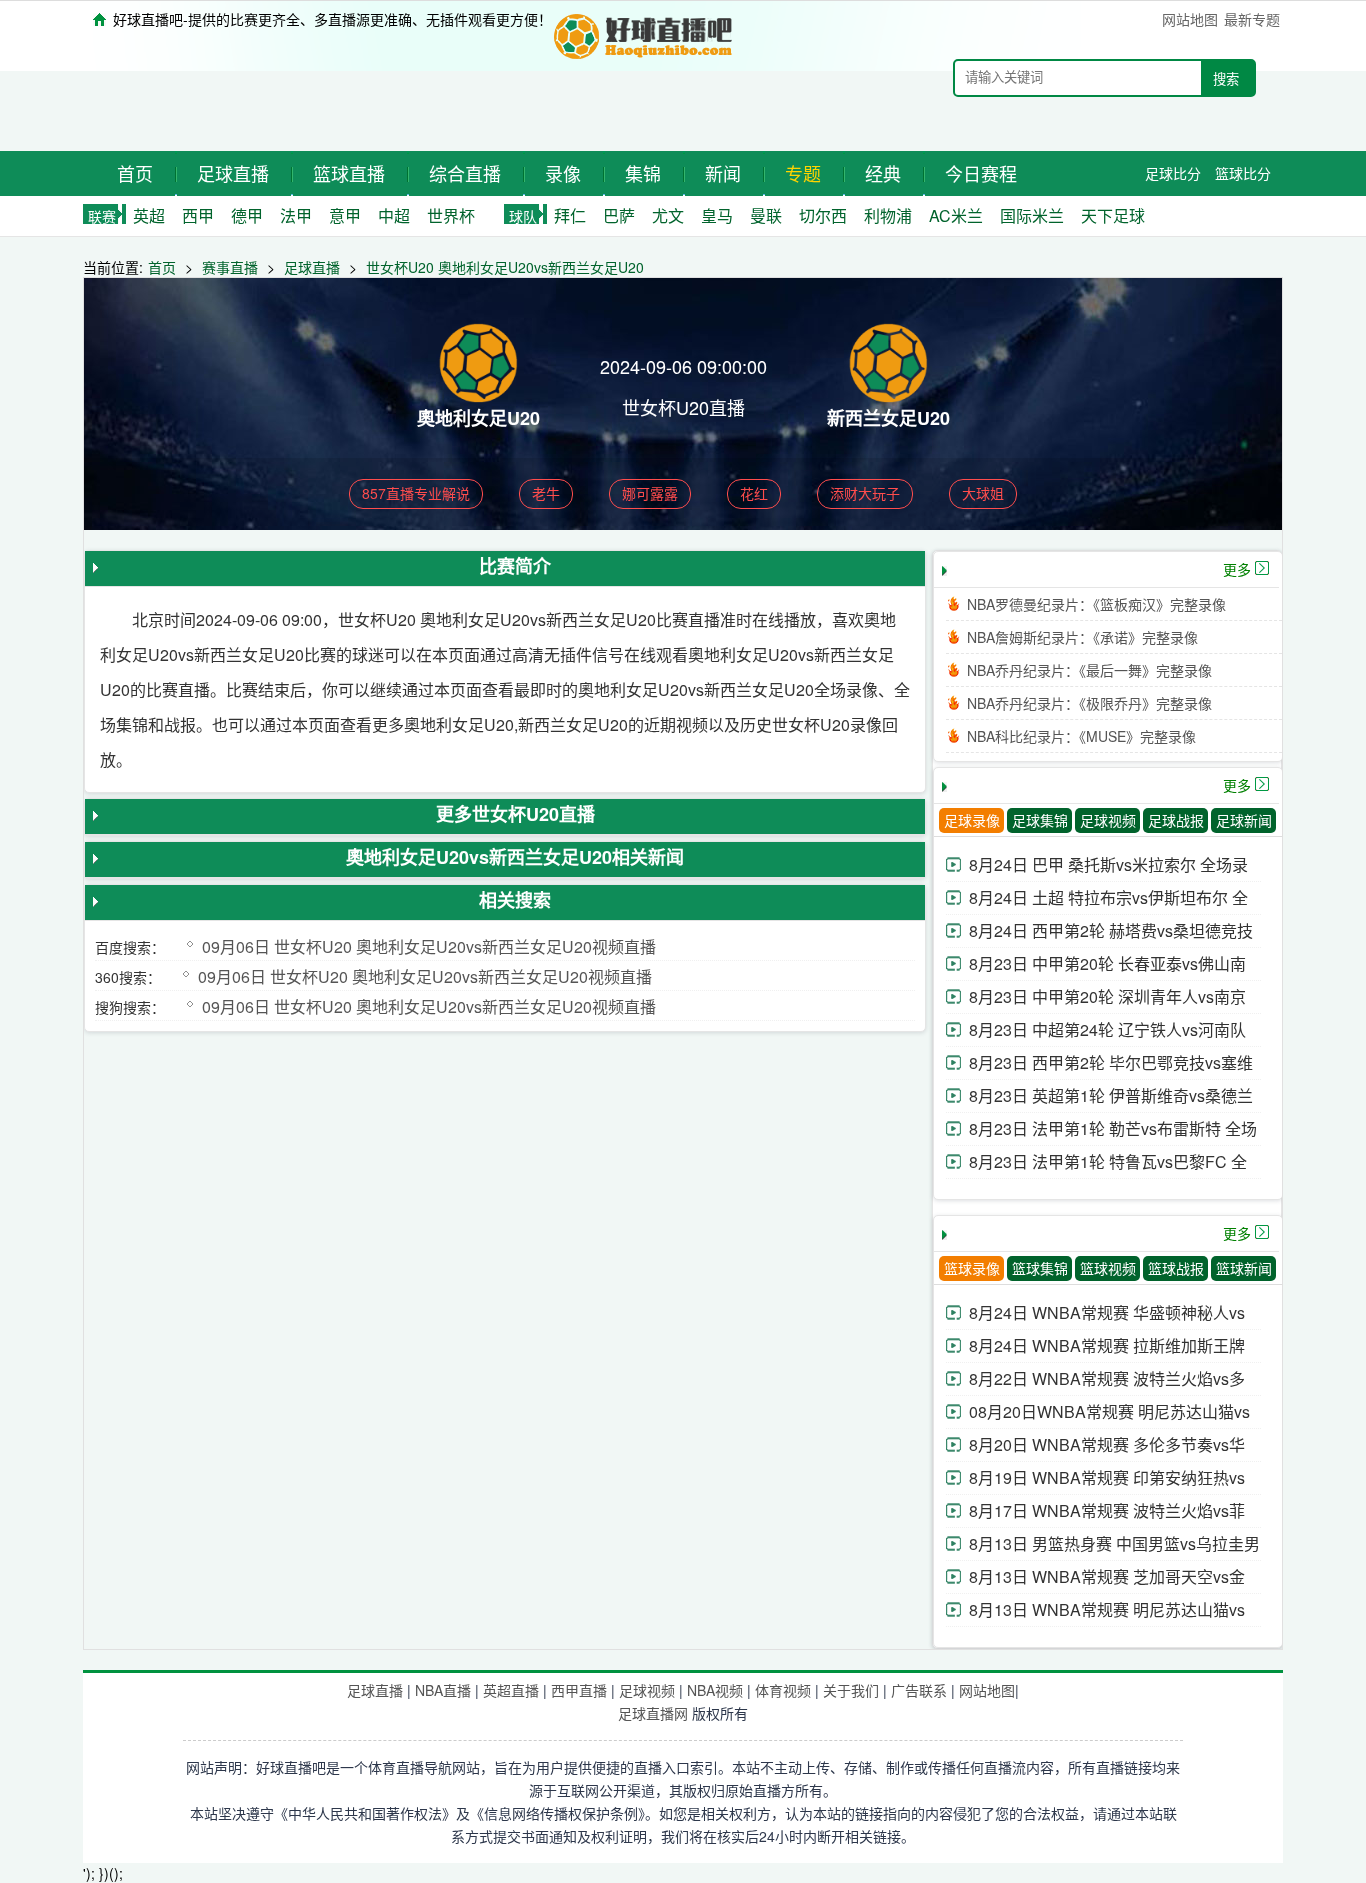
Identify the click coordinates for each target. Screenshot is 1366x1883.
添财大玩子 (865, 493)
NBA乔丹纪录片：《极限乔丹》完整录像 (1089, 703)
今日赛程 (981, 173)
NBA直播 (443, 1690)
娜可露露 (650, 493)
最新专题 (1252, 19)
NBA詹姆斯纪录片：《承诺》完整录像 (1082, 637)
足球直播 (233, 173)
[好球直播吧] (644, 33)
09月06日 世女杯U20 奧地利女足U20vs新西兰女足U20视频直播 (429, 946)
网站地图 (1190, 19)
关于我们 (851, 1690)
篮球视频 (1108, 1268)
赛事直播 (230, 267)
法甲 (296, 215)
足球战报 (1176, 820)
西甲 (198, 215)
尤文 (668, 215)
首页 (135, 173)
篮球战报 (1176, 1268)
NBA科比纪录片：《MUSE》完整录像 (1081, 736)
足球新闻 (1244, 820)
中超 (394, 215)
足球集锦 (1040, 820)
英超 (149, 215)
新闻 (723, 173)
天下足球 (1113, 215)
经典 (883, 173)
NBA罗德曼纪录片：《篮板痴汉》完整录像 (1096, 604)
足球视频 (1108, 820)
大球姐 (983, 493)
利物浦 (888, 215)
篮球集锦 (1040, 1268)
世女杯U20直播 (683, 407)
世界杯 (451, 215)
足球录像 (972, 820)
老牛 (546, 493)
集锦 (643, 173)
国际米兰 (1032, 215)
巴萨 (619, 215)
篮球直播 (349, 173)
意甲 (345, 215)
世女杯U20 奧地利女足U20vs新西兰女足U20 (505, 267)
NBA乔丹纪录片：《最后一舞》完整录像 (1089, 670)
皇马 (717, 215)
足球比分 (1173, 173)
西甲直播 (579, 1690)
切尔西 (823, 215)
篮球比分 (1243, 173)
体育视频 (783, 1690)
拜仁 (570, 215)
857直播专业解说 (416, 493)
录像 (563, 173)
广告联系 (919, 1690)
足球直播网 (653, 1713)
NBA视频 (715, 1690)
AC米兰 (956, 215)
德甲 (247, 215)
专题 (803, 173)
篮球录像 (972, 1268)
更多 (1237, 569)
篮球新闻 (1244, 1268)
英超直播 (511, 1690)
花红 (754, 493)
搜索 (1226, 79)
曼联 (766, 215)
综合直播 (465, 173)
